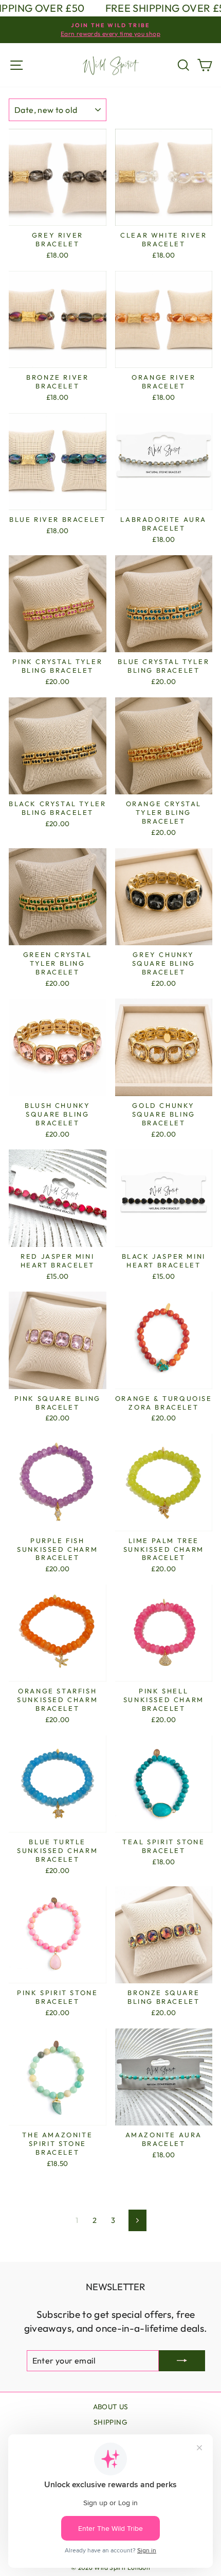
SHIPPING (110, 2422)
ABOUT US (111, 2407)
